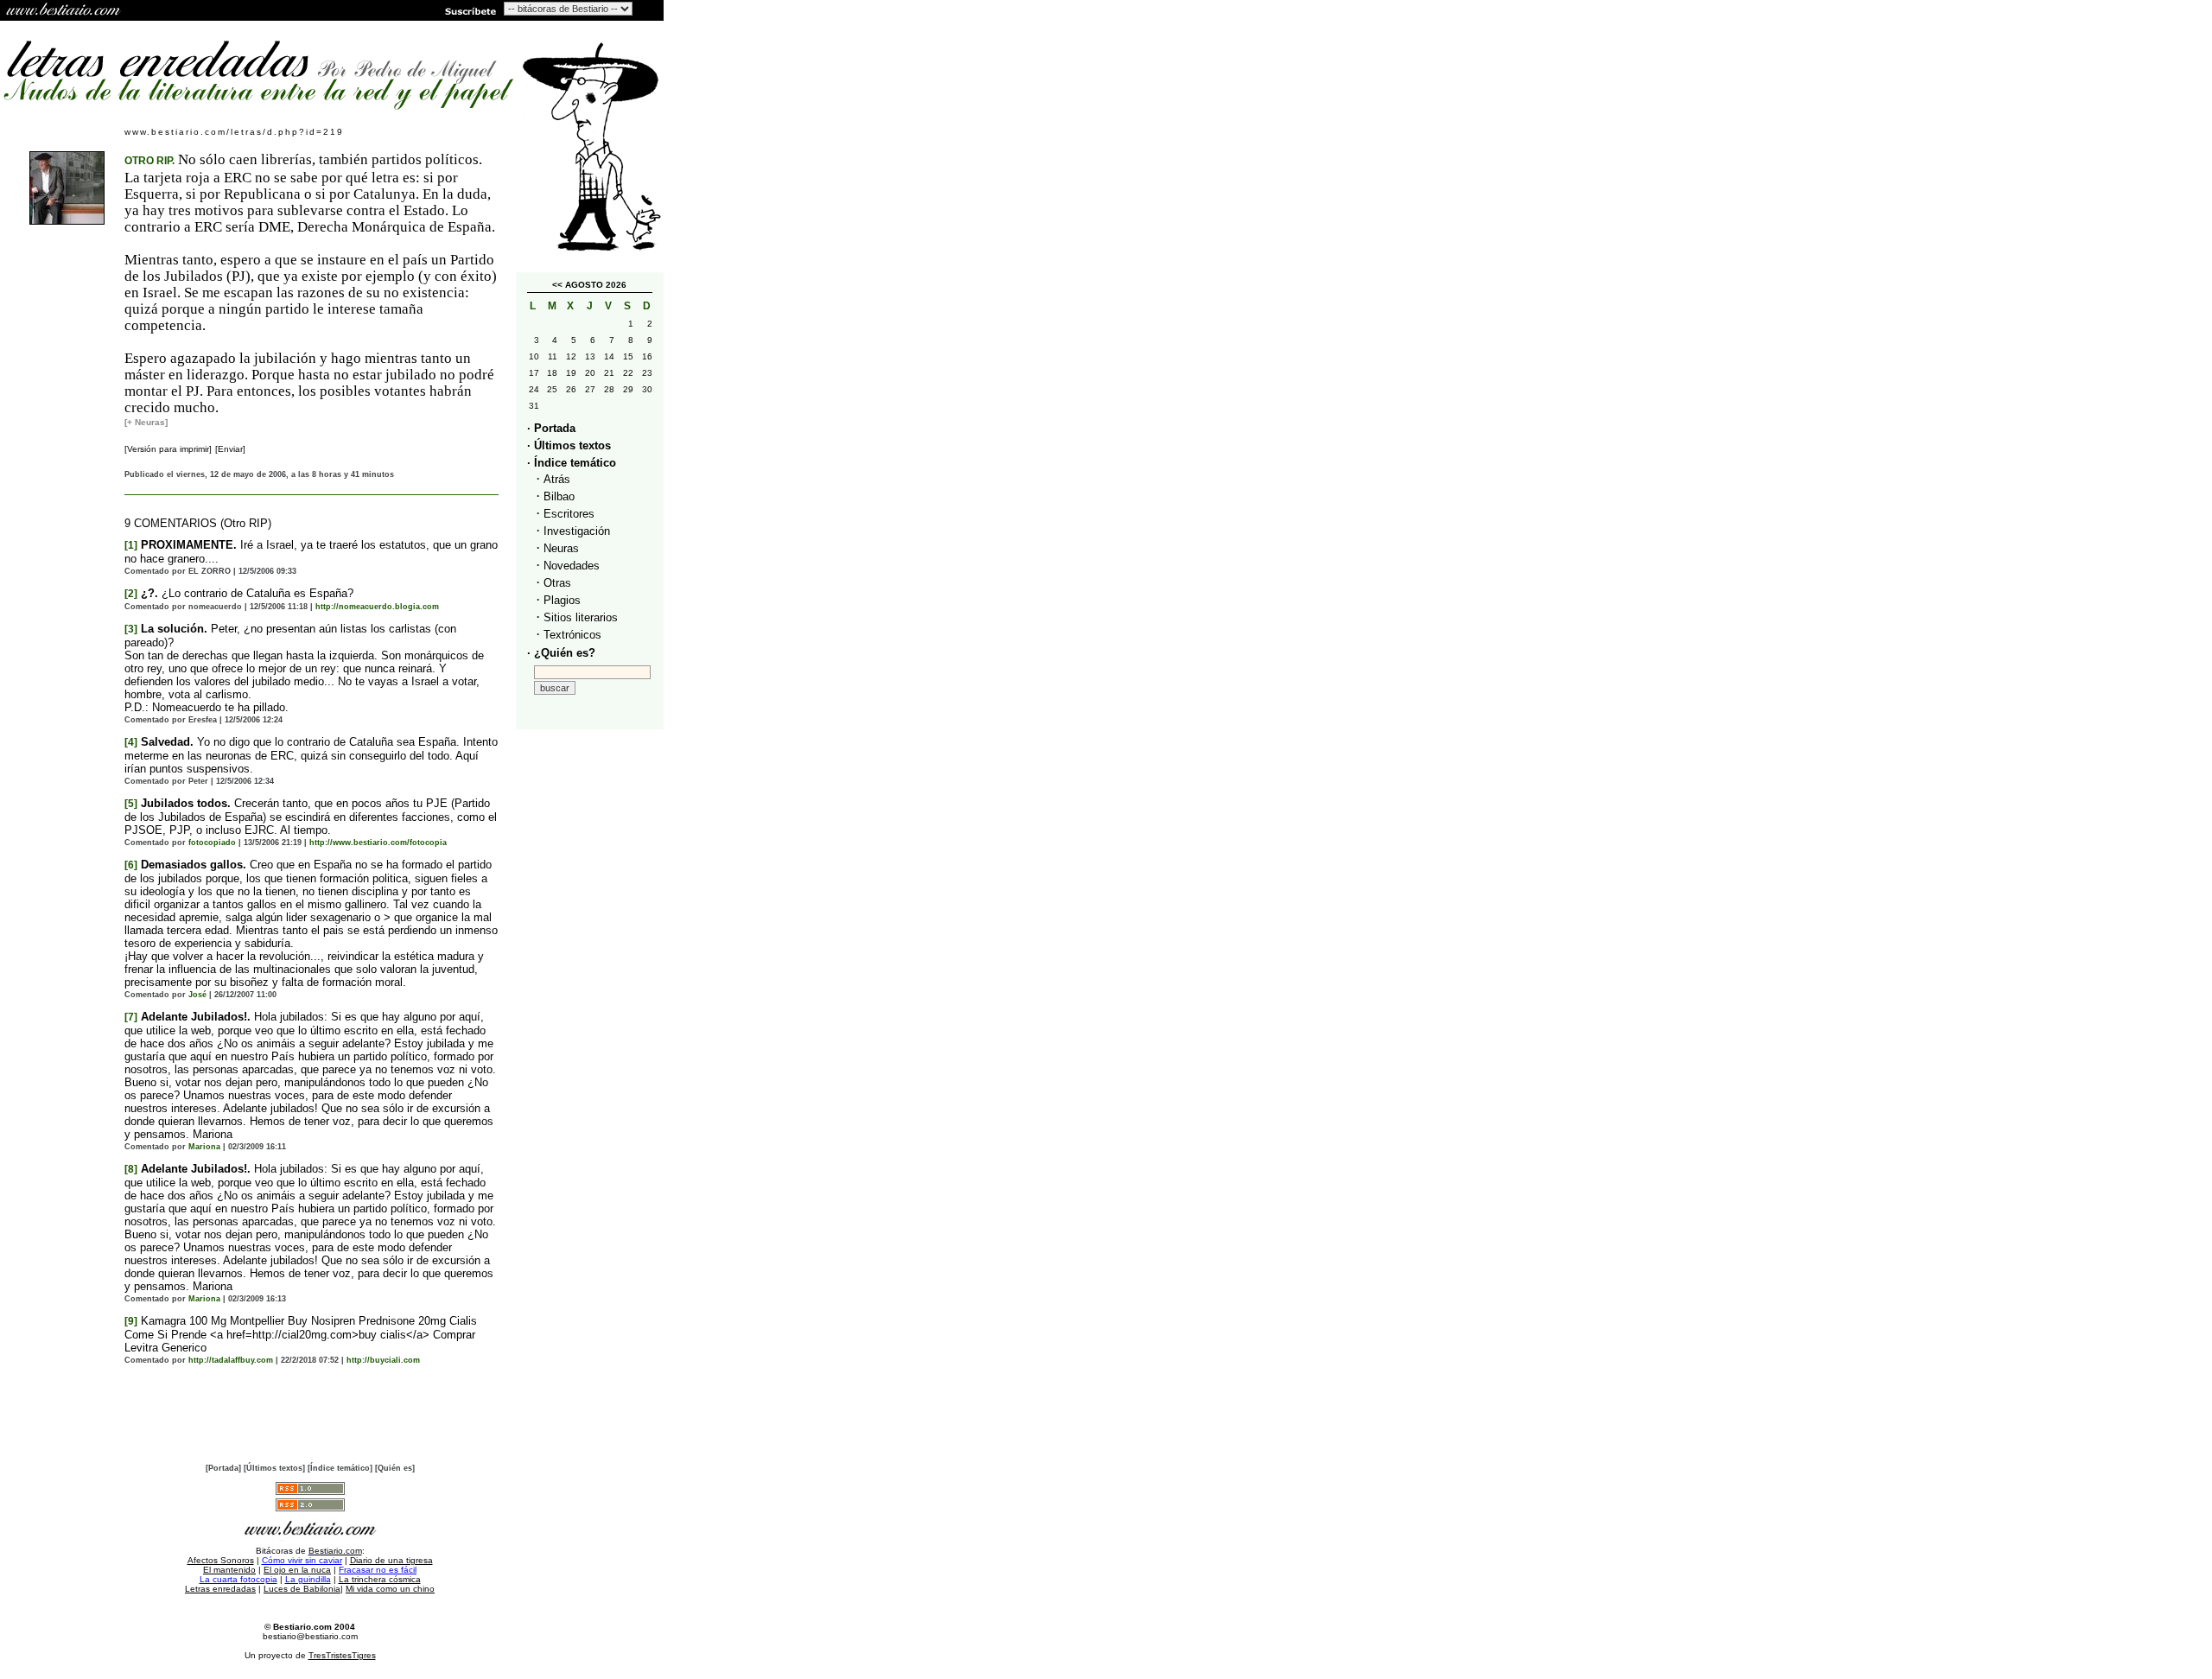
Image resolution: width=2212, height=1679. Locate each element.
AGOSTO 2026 (596, 285)
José (197, 995)
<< (557, 285)
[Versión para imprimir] (168, 449)
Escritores (569, 514)
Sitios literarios (581, 617)
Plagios (562, 600)
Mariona (204, 1147)
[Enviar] (230, 449)
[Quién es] (395, 1468)
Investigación (577, 531)
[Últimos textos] (274, 1468)
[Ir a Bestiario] (65, 10)
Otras (557, 583)
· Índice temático (572, 463)
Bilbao (559, 496)
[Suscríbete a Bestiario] (469, 10)
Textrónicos (572, 635)
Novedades (572, 566)
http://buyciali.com (383, 1360)
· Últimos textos (569, 445)
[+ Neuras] (146, 422)
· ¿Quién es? (561, 653)
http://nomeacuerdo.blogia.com (377, 607)
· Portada (551, 428)
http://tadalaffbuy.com (231, 1360)
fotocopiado (212, 843)
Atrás (557, 479)
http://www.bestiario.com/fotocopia (378, 843)
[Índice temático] (340, 1468)
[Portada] (223, 1468)
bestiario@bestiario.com (310, 1636)
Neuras (561, 548)
